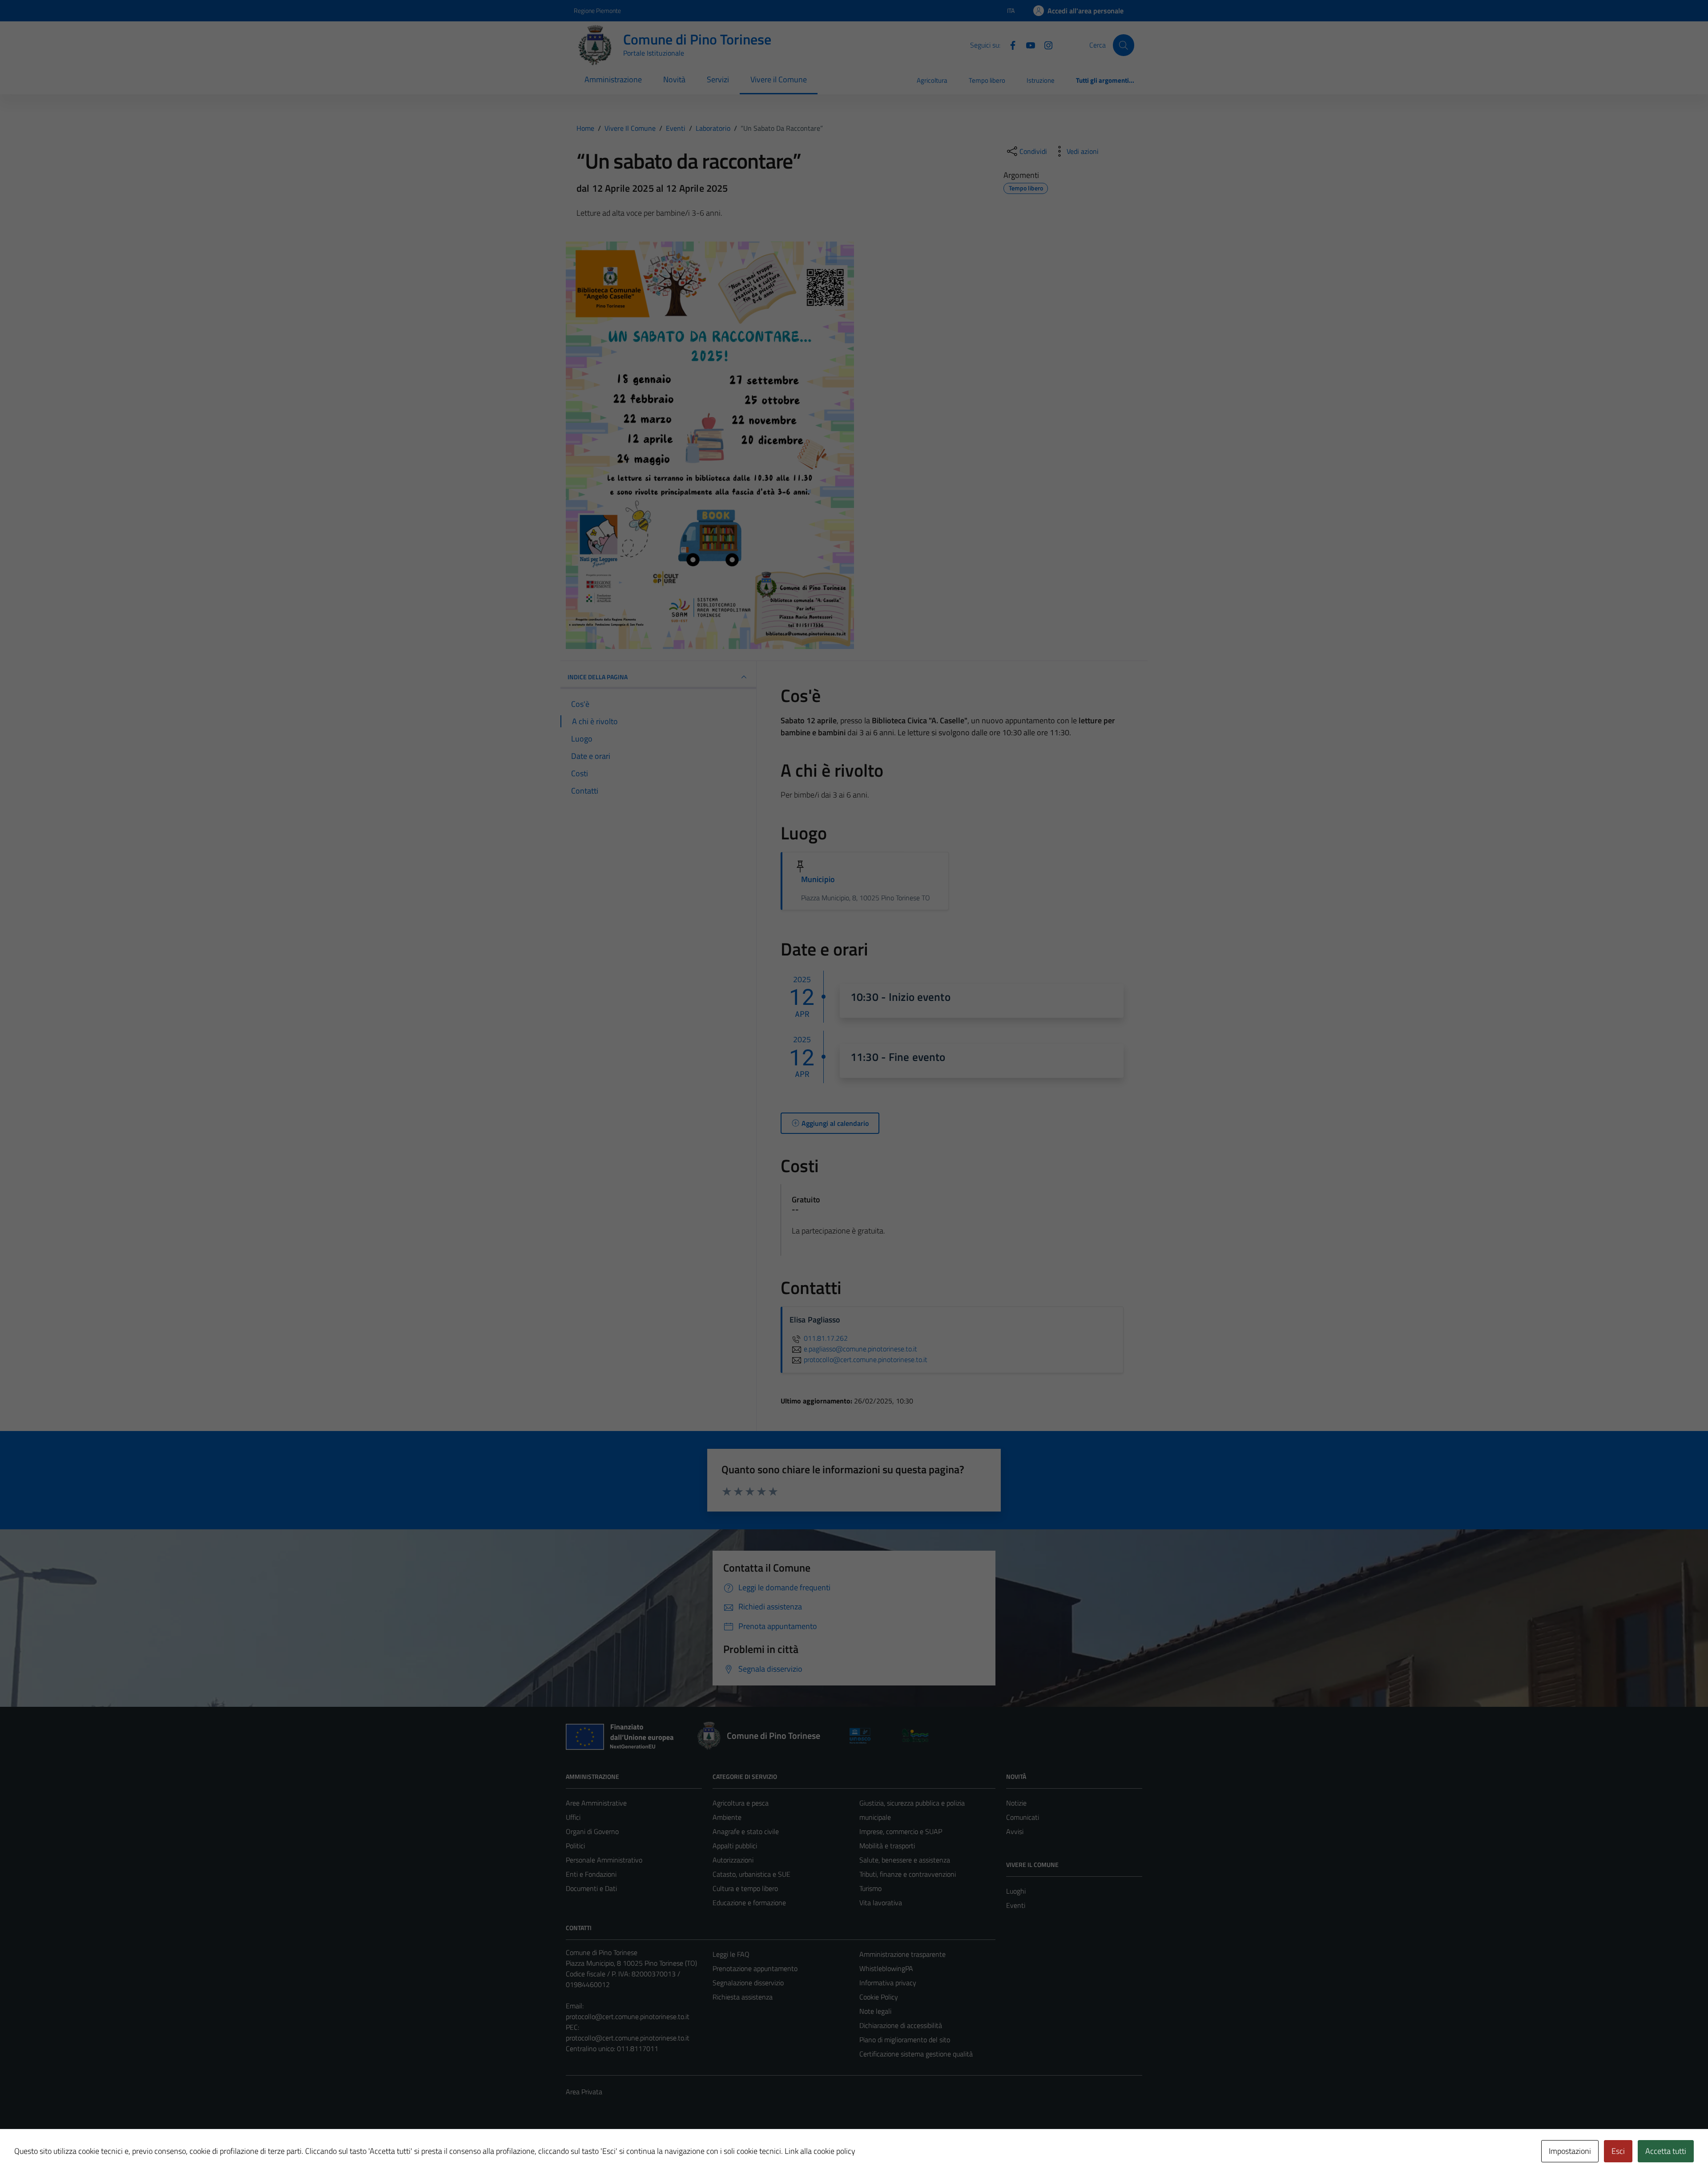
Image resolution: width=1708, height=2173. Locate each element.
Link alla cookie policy (820, 2151)
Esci (1618, 2151)
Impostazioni (1570, 2151)
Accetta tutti (1666, 2151)
